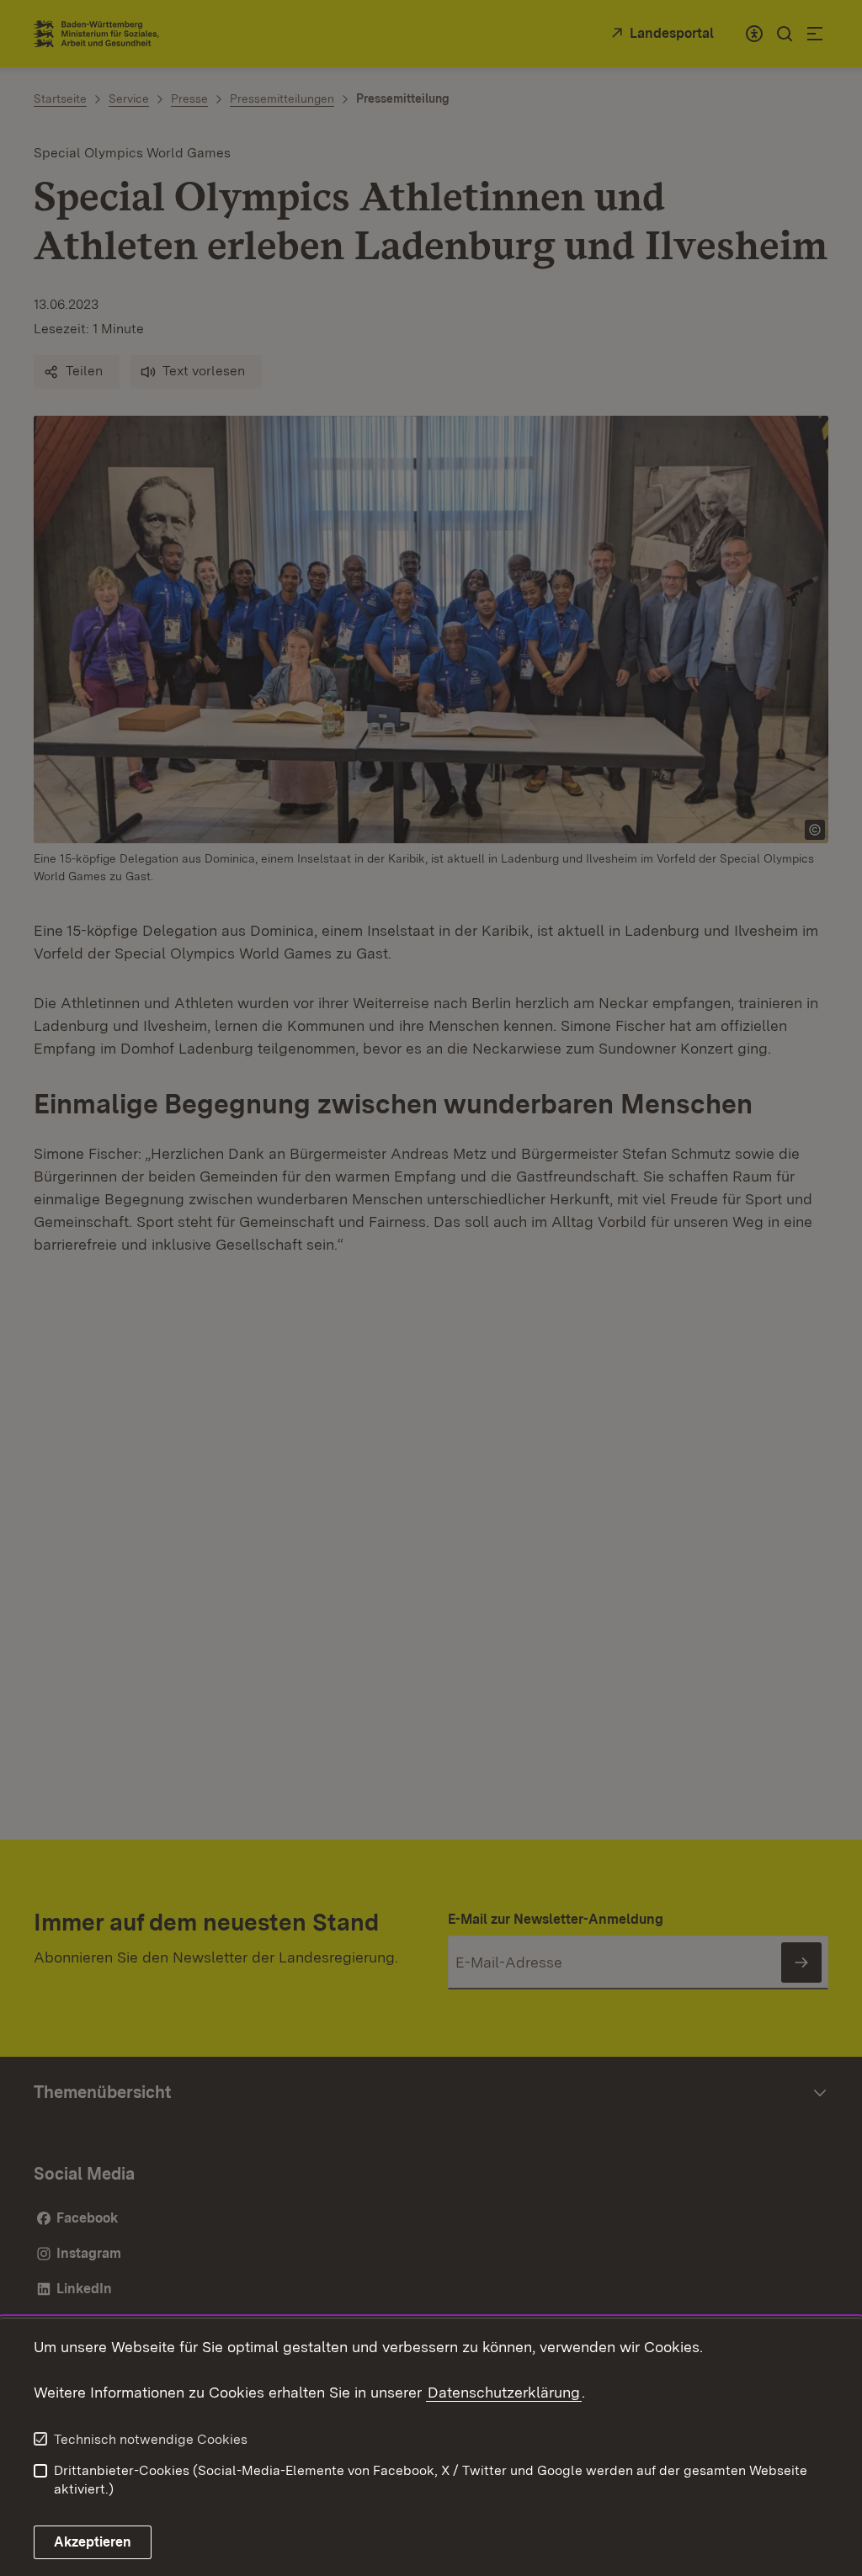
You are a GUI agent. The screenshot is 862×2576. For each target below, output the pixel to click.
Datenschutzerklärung (504, 2392)
